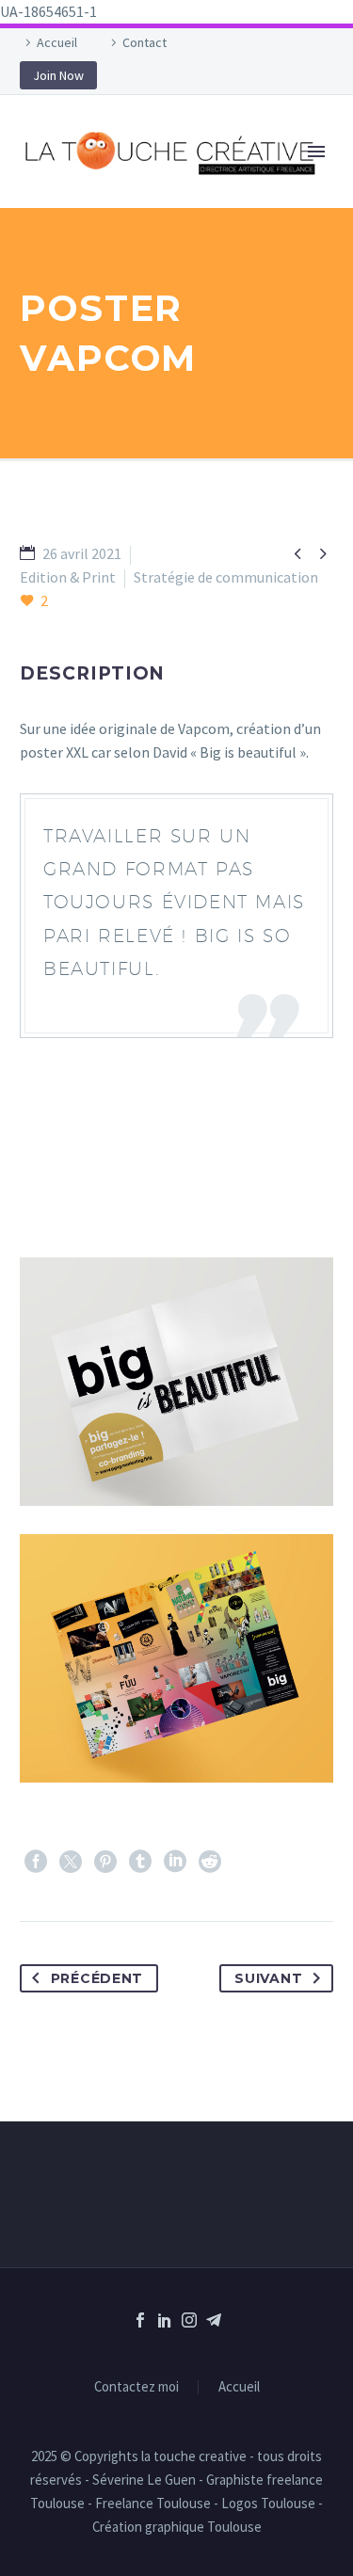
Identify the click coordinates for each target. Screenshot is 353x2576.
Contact (144, 42)
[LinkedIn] (175, 1862)
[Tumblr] (140, 1862)
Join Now (58, 75)
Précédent (97, 1978)
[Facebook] (36, 1862)
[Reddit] (210, 1862)
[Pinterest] (105, 1862)
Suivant (268, 1978)
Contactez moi (136, 2387)
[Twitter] (71, 1862)
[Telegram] (214, 2320)
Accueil (57, 42)
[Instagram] (189, 2320)
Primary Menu (316, 152)
